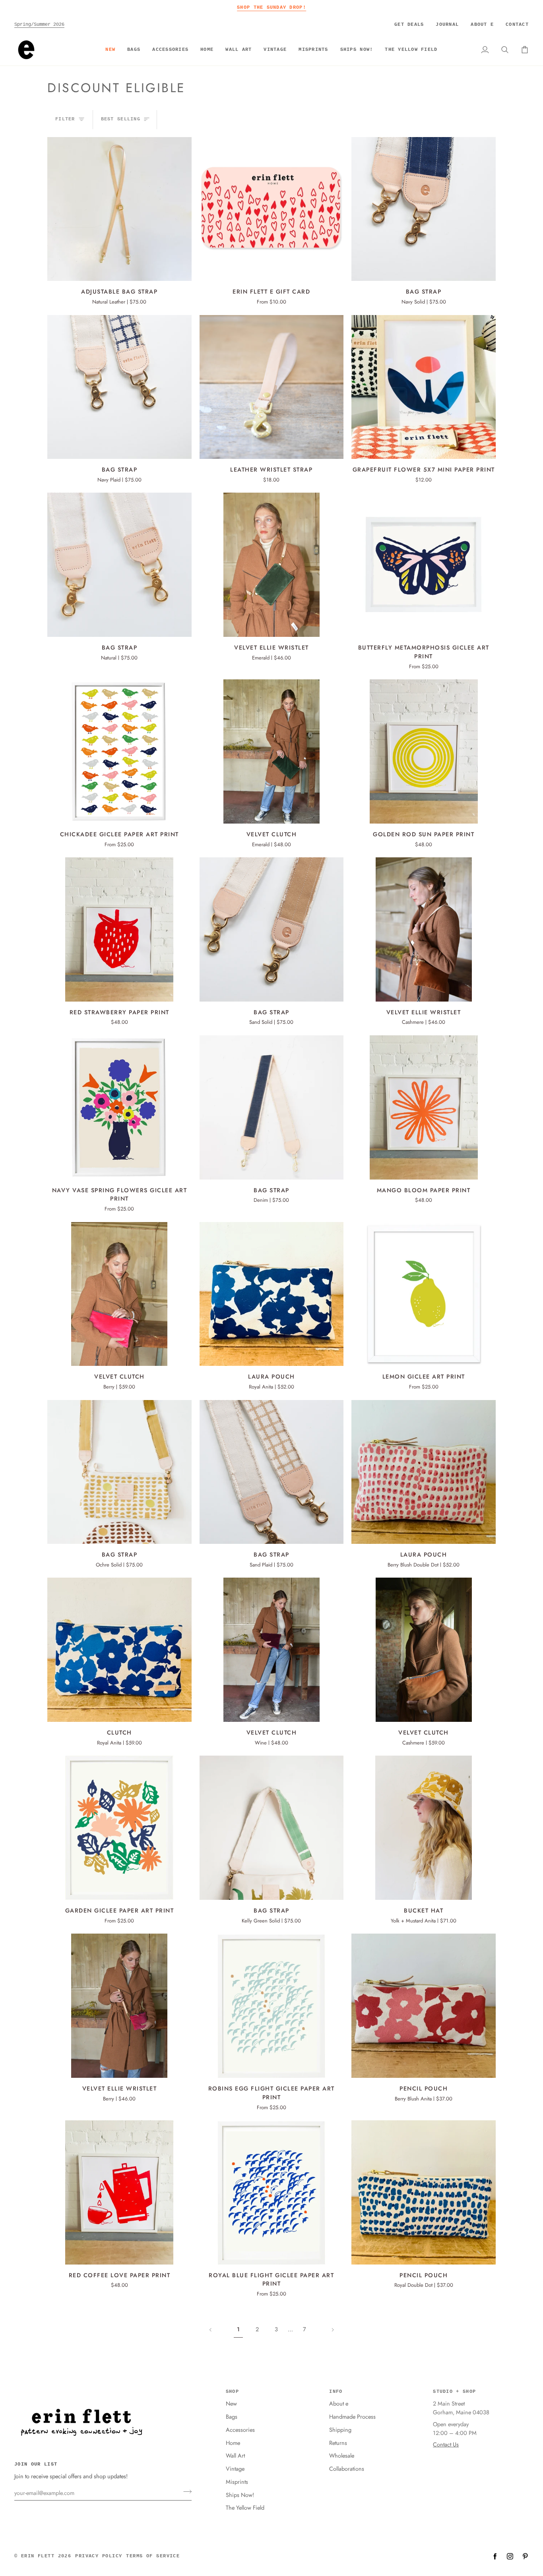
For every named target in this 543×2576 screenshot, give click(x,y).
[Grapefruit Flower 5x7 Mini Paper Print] (424, 387)
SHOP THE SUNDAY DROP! (271, 7)
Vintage (235, 2469)
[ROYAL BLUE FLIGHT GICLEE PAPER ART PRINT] (272, 2192)
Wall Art (235, 2455)
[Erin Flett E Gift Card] (272, 209)
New (231, 2403)
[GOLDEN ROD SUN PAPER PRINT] (424, 751)
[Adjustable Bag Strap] (119, 209)
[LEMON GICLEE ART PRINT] (424, 1294)
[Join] (185, 2492)
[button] (134, 50)
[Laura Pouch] (272, 1294)
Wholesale (342, 2455)
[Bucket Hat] (424, 1828)
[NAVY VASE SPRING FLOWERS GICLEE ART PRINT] (119, 1107)
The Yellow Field (245, 2507)
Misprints (237, 2482)
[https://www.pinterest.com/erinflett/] (525, 2556)
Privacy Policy (99, 2556)
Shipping (340, 2430)
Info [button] (336, 2392)
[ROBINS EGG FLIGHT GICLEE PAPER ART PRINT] (272, 2006)
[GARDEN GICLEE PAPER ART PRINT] (119, 1828)
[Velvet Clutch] (272, 751)
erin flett (38, 2556)
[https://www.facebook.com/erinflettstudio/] (495, 2556)
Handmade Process (352, 2416)
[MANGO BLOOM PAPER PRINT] (424, 1107)
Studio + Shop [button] (454, 2392)
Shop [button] (232, 2392)
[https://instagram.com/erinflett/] (510, 2556)
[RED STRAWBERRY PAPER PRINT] (119, 929)
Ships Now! (240, 2495)
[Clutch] (119, 1650)
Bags (232, 2416)
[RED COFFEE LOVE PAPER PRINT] (119, 2192)
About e (339, 2403)
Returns (338, 2443)
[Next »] (333, 2329)
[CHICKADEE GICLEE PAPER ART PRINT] (119, 751)
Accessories (240, 2430)
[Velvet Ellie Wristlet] (272, 565)
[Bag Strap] (424, 209)
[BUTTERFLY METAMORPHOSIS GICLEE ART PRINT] (424, 565)
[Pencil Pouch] (424, 2006)
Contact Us (446, 2444)
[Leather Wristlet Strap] (272, 387)
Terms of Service (153, 2556)
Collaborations (347, 2469)
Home (233, 2443)
